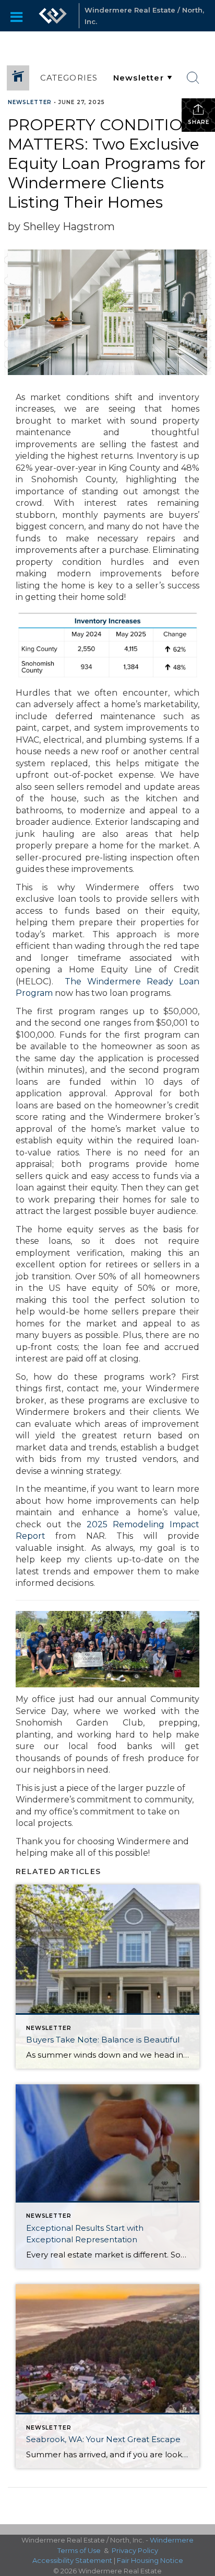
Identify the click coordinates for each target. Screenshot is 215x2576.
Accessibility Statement (72, 2560)
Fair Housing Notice (150, 2560)
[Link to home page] (53, 16)
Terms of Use (79, 2550)
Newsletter (30, 102)
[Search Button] (193, 78)
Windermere (172, 2540)
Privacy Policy (135, 2550)
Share (199, 122)
